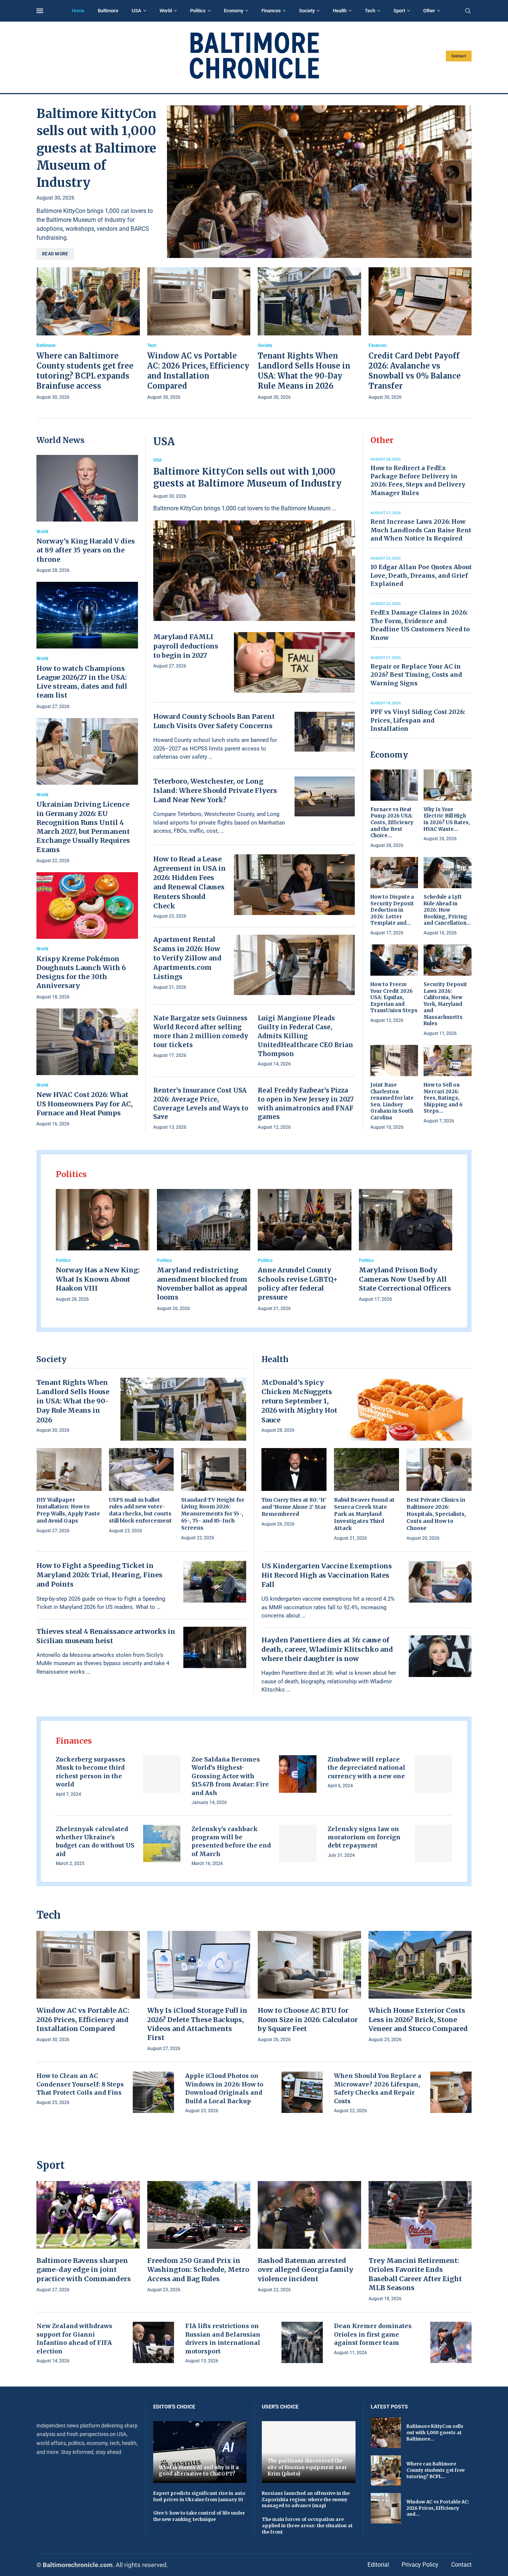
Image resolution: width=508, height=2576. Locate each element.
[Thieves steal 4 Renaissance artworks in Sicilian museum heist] (215, 1648)
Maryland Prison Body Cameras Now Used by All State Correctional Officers (405, 1279)
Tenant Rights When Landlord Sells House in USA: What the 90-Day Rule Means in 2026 (73, 1401)
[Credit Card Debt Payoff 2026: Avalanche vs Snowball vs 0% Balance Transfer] (420, 334)
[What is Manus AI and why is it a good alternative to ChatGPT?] (200, 2452)
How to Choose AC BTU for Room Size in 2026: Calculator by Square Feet (308, 2019)
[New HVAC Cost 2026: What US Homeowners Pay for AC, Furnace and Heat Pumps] (87, 1068)
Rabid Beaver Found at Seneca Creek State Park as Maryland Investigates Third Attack (364, 1514)
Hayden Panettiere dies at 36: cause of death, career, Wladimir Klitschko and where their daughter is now (327, 1649)
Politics (198, 11)
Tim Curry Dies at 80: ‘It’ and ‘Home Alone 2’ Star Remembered (294, 1507)
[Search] (468, 11)
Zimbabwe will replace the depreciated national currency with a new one (366, 1768)
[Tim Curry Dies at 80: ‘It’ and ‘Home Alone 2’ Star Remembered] (294, 1488)
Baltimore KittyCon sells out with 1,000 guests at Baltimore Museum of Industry (97, 148)
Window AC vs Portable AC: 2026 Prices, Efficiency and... (438, 2508)
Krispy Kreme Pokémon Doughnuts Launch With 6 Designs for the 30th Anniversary (81, 972)
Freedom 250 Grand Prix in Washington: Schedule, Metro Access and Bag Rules (198, 2270)
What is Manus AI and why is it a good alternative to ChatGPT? (199, 2471)
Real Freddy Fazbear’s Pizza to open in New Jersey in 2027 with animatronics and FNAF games (306, 1104)
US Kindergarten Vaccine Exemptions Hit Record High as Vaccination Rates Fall (327, 1575)
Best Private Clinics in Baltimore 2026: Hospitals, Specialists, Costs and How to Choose (436, 1514)
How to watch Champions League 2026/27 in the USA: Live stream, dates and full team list (82, 682)
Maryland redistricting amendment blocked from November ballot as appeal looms (202, 1284)
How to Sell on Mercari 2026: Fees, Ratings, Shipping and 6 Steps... (443, 1098)
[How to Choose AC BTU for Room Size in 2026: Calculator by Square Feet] (309, 1987)
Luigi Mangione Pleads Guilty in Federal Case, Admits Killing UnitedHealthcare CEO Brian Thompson (305, 1036)
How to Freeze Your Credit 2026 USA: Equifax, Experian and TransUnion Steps (394, 997)
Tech (370, 11)
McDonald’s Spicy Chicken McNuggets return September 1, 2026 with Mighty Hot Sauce (299, 1401)
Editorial (378, 2565)
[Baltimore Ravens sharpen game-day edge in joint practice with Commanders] (88, 2237)
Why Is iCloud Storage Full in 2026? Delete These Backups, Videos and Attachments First (197, 2024)
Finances (271, 11)
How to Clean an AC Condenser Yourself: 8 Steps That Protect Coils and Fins (80, 2084)
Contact (459, 56)
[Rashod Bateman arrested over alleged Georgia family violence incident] (309, 2237)
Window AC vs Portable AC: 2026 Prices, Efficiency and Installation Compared (83, 2019)
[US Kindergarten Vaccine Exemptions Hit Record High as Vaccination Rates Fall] (440, 1582)
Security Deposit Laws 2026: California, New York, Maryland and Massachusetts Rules (445, 1004)
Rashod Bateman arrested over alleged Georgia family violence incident (306, 2270)
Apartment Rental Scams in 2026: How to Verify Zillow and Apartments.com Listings (187, 958)
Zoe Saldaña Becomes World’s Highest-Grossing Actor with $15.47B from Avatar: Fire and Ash (230, 1776)
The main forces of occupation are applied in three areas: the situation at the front (307, 2526)
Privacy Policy (420, 2565)
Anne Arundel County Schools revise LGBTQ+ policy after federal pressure (298, 1284)
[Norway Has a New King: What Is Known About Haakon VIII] (103, 1246)
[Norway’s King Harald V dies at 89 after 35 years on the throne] (87, 515)
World (166, 11)
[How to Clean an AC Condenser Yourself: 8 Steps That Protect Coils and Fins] (153, 2092)
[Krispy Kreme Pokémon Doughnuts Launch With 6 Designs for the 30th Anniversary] (87, 937)
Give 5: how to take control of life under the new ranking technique (199, 2516)
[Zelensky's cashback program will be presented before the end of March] (298, 1844)
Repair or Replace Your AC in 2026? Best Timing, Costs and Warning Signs (416, 675)
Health (340, 11)
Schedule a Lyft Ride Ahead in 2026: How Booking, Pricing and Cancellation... (447, 910)
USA (136, 11)
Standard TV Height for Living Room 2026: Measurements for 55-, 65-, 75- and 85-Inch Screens (213, 1514)
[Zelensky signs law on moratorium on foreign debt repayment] (433, 1844)
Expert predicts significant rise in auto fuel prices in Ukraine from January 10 (199, 2496)
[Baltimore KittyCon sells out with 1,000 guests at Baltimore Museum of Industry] (319, 182)
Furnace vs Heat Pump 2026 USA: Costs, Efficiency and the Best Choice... (392, 822)
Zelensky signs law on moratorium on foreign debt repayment (364, 1837)
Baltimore (108, 11)
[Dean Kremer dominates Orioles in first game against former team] (451, 2342)
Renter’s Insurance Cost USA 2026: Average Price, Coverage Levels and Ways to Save (201, 1104)
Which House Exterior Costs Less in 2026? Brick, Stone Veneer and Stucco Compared (418, 2019)
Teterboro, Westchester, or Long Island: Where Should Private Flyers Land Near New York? (215, 790)
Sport (399, 11)
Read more (55, 254)
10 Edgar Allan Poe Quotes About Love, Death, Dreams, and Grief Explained (421, 575)
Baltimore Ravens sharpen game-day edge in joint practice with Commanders (84, 2270)
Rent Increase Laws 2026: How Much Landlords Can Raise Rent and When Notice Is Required (421, 530)
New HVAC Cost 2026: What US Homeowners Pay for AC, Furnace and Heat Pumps (85, 1104)
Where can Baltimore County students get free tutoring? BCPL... (435, 2470)
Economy (234, 11)
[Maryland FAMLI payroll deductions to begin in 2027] (295, 662)
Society (307, 11)
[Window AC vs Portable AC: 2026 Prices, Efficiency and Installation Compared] (199, 334)
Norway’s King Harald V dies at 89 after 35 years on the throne (86, 550)
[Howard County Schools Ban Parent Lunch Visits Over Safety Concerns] (325, 732)
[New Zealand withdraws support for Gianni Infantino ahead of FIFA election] (153, 2342)
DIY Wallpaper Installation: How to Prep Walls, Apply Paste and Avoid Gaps (68, 1510)
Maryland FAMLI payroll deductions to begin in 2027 (186, 646)
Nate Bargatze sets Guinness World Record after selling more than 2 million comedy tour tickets (201, 1031)
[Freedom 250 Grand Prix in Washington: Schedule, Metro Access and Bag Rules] (199, 2237)
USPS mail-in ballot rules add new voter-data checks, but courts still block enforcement (140, 1510)
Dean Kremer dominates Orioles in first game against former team (373, 2334)
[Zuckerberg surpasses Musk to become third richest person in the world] (162, 1774)
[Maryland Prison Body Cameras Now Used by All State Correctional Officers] (406, 1246)
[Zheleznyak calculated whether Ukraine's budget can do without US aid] (162, 1844)
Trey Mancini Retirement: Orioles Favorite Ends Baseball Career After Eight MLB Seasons (415, 2274)
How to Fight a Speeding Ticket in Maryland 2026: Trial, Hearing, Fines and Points (99, 1575)
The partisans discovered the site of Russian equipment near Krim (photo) (307, 2467)
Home (78, 11)
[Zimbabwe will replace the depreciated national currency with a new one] (433, 1774)
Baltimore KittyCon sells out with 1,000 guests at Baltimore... (435, 2432)
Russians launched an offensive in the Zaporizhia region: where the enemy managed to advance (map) (306, 2500)
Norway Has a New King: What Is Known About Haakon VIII (98, 1279)
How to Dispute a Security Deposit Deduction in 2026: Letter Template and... (392, 910)
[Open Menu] (40, 11)
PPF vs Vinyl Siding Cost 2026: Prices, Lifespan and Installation (418, 720)
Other (429, 11)
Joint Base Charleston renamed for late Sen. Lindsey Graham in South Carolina (392, 1101)
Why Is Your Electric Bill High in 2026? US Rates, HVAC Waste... (447, 819)
